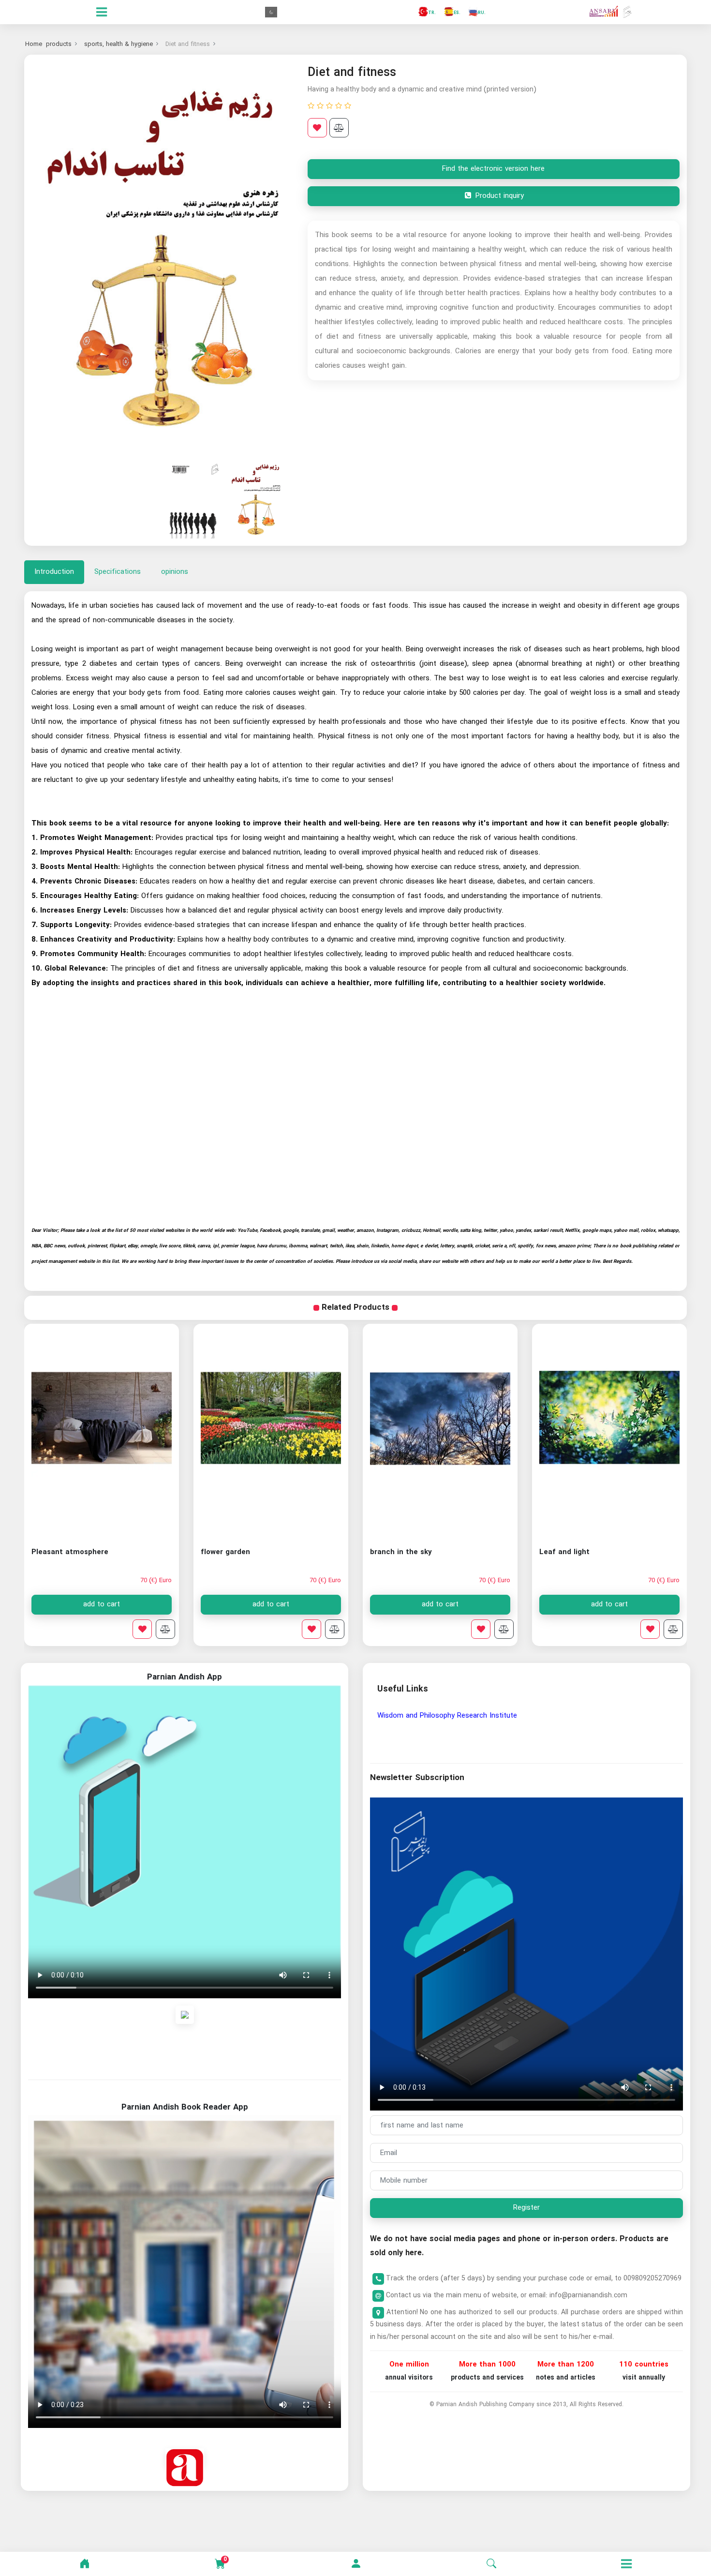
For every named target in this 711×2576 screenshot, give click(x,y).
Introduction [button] (54, 572)
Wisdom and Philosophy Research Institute (447, 1716)
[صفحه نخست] (85, 2564)
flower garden (225, 1552)
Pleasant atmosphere (70, 1552)
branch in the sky (401, 1552)
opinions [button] (175, 572)
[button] (356, 2564)
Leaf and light (564, 1552)
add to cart (609, 1604)
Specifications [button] (118, 572)
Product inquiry (498, 196)
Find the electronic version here (493, 169)
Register (526, 2208)
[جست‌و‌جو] (491, 2564)
